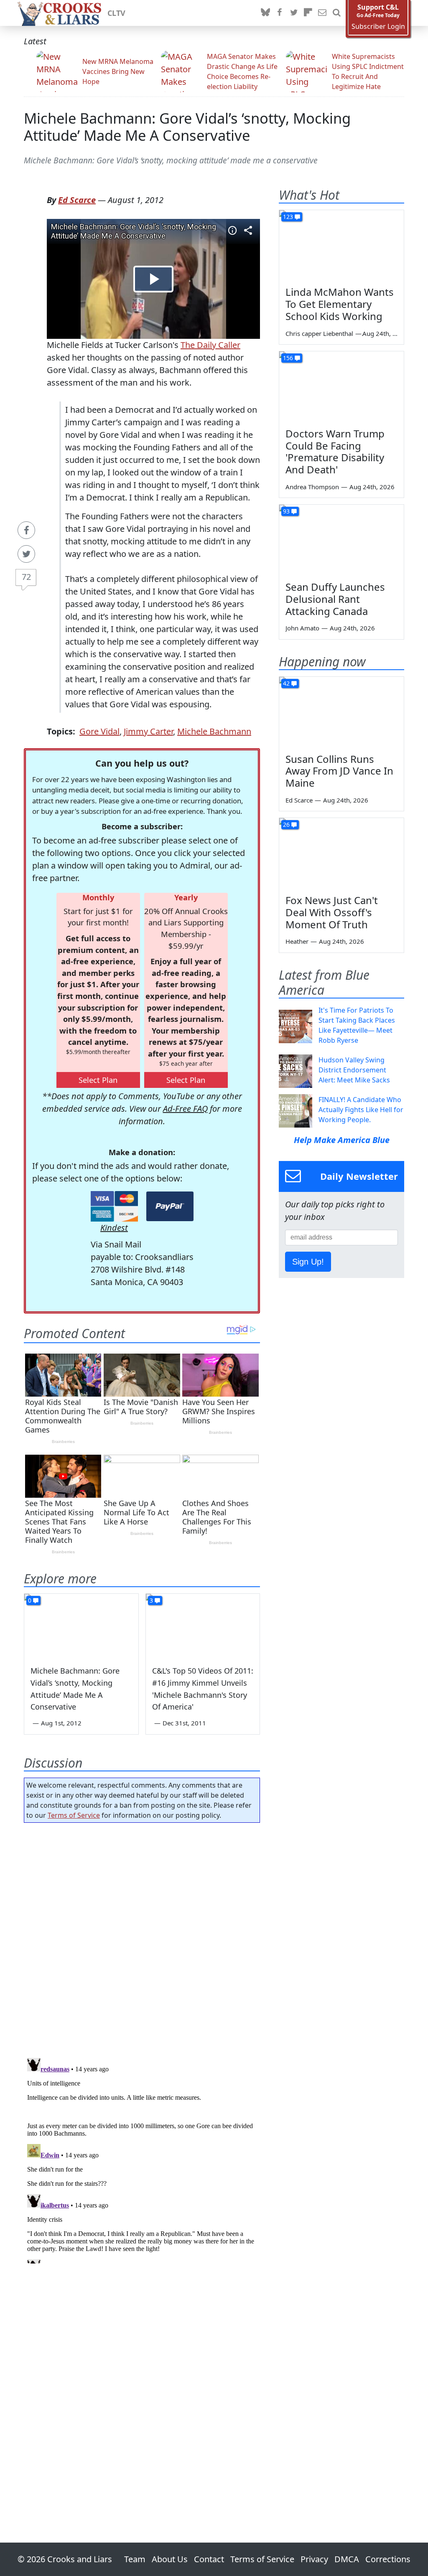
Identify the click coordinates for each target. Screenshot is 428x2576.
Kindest (114, 1228)
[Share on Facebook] (26, 530)
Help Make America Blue (342, 1140)
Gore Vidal (99, 731)
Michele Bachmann (214, 731)
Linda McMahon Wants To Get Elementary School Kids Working (340, 304)
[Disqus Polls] (142, 1938)
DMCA (347, 2559)
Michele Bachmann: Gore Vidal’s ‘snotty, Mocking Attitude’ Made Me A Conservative (187, 127)
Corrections (388, 2559)
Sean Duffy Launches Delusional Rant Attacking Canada (335, 599)
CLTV (116, 13)
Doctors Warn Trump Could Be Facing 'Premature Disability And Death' (335, 451)
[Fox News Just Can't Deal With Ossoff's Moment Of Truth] (341, 853)
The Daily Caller (210, 345)
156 (288, 358)
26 (286, 824)
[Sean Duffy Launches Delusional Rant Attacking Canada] (341, 540)
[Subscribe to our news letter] (322, 13)
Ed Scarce (77, 200)
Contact (209, 2559)
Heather (297, 941)
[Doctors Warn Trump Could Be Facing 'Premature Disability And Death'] (341, 386)
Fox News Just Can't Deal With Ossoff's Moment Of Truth (332, 912)
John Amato (302, 628)
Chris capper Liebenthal (319, 333)
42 (286, 683)
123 (288, 217)
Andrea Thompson (312, 487)
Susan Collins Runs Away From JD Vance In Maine (339, 771)
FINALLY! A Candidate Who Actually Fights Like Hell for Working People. (361, 1110)
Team (135, 2559)
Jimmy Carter (148, 731)
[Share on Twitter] (26, 554)
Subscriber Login (378, 27)
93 (286, 511)
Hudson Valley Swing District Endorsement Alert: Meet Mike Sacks (354, 1070)
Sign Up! (308, 1262)
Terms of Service (74, 1815)
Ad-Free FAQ (185, 1109)
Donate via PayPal (170, 1206)
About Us (170, 2559)
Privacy (314, 2559)
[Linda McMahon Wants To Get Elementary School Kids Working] (341, 245)
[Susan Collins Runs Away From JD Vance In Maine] (341, 712)
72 (26, 577)
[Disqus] (142, 2159)
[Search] (336, 13)
